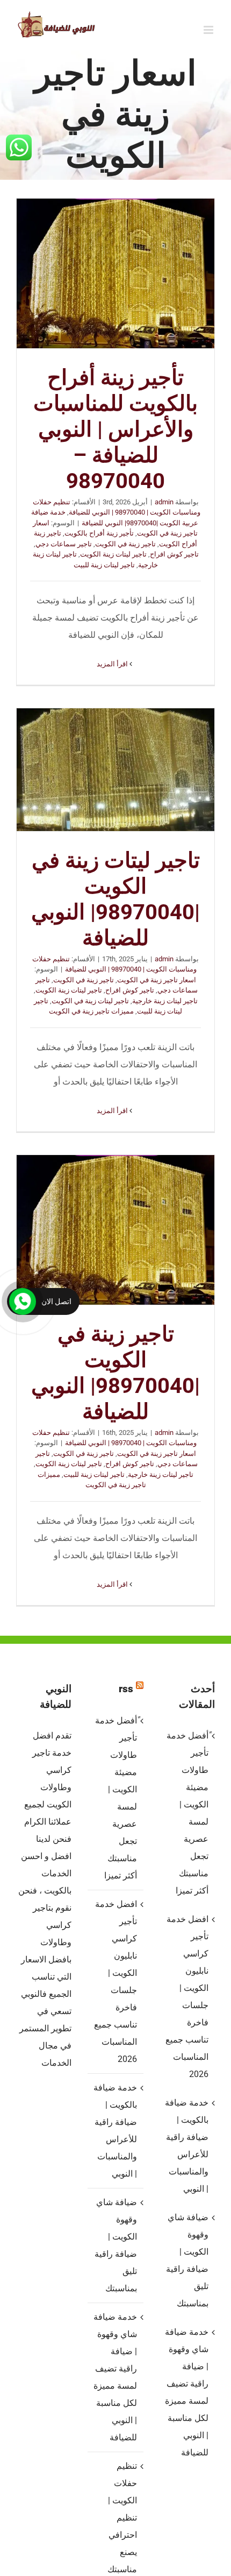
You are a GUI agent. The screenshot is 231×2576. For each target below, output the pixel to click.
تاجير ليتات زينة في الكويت (90, 1001)
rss (126, 1689)
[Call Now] (23, 1301)
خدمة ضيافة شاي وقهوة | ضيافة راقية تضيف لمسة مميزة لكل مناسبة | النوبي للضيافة (115, 2377)
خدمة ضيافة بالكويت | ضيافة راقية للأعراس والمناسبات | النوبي (115, 2131)
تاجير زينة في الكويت (125, 544)
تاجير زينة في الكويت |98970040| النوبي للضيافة (115, 1230)
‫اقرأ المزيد (113, 664)
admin (164, 502)
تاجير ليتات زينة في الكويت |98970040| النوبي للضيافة (115, 770)
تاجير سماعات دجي (64, 544)
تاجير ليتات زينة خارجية (165, 1001)
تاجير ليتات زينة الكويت (113, 554)
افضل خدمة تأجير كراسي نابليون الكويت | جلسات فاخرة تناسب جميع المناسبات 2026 (115, 1982)
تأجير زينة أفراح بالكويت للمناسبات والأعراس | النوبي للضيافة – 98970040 (115, 273)
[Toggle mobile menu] (209, 30)
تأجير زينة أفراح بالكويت (99, 533)
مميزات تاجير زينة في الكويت (91, 1011)
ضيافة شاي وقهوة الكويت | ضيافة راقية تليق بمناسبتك (115, 2245)
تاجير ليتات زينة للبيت (104, 565)
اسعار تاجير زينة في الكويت (157, 980)
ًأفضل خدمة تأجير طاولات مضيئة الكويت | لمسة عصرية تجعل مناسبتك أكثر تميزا (116, 1798)
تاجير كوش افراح (174, 554)
